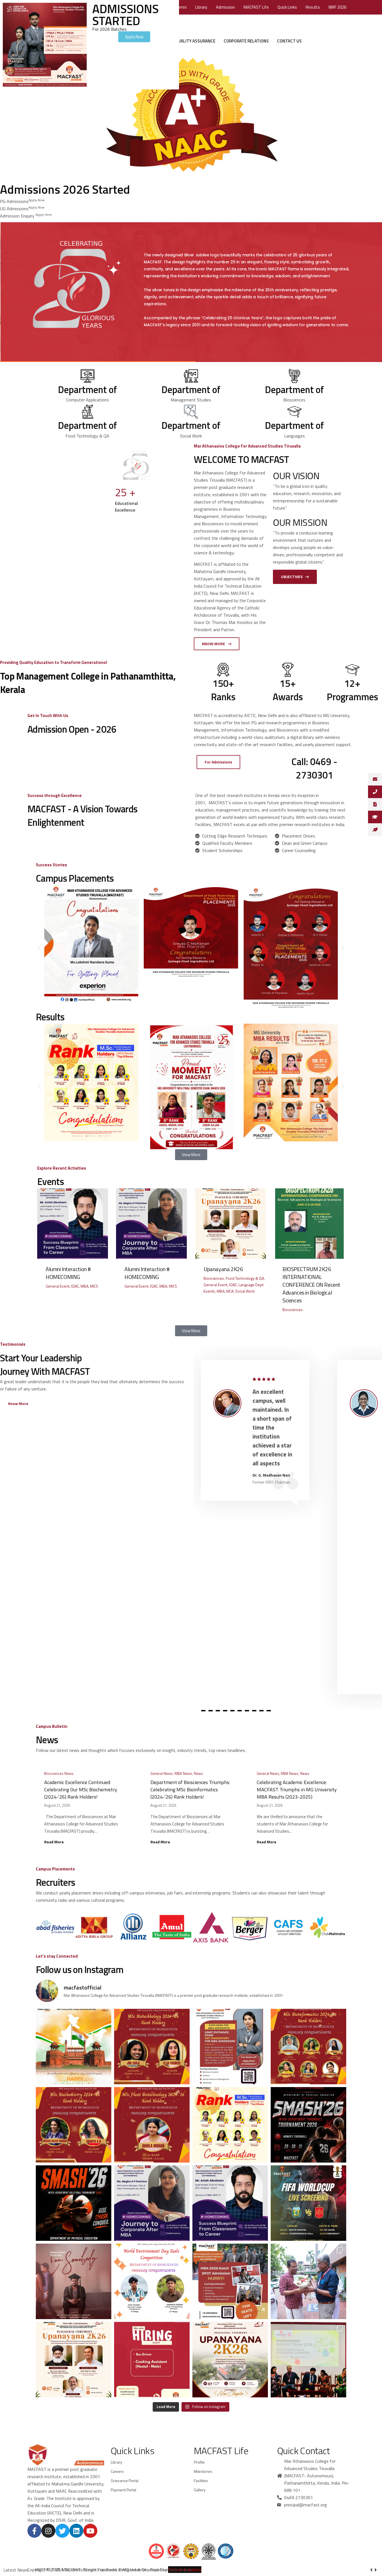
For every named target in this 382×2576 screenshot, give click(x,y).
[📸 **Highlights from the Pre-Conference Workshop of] (308, 2360)
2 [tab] (203, 1711)
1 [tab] (196, 1711)
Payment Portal (123, 2490)
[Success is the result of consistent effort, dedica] (230, 2125)
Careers (117, 2471)
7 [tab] (240, 1711)
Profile (199, 2462)
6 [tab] (232, 1711)
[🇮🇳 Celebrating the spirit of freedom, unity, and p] (74, 2047)
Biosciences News (59, 1773)
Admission (225, 7)
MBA (84, 1286)
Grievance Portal (125, 2481)
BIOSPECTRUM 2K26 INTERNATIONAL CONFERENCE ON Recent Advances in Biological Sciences (311, 1285)
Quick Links (287, 7)
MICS (94, 1286)
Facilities (201, 2481)
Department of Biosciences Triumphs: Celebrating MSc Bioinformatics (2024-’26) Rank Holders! (190, 1790)
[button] (39, 948)
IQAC (75, 1286)
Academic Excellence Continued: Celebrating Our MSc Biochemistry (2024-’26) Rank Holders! (81, 1790)
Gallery (200, 2490)
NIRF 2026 (337, 7)
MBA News (183, 1773)
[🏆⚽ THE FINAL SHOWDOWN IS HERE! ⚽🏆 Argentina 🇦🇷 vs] (308, 2203)
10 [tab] (261, 1711)
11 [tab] (269, 1711)
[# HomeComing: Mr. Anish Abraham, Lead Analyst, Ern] (230, 2203)
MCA (230, 1291)
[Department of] (88, 375)
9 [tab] (254, 1711)
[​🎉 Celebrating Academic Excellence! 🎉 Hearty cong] (308, 2047)
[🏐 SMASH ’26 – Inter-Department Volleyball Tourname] (74, 2203)
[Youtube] (90, 2531)
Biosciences (214, 1278)
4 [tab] (218, 1711)
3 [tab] (211, 1711)
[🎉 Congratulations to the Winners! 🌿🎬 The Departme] (152, 2281)
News (198, 1773)
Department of (87, 389)
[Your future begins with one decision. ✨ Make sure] (74, 2281)
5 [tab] (225, 1711)
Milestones (203, 2471)
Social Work (245, 1291)
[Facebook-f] (34, 2531)
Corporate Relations (246, 41)
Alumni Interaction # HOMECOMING (68, 1273)
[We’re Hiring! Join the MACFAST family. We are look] (152, 2360)
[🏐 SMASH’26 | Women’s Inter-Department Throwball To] (308, 2125)
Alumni (180, 7)
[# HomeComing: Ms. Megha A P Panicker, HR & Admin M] (152, 2203)
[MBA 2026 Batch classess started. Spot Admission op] (230, 2281)
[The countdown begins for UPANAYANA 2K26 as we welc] (230, 2360)
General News (162, 1773)
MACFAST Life (256, 7)
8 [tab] (247, 1711)
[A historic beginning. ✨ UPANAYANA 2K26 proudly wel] (308, 2281)
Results (313, 7)
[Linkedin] (76, 2531)
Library (201, 7)
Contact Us (289, 41)
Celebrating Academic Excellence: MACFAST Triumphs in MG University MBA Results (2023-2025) (297, 1790)
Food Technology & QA (245, 1278)
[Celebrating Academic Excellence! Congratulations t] (152, 2047)
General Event (57, 1286)
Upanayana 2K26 (223, 1269)
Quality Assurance (195, 41)
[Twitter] (62, 2531)
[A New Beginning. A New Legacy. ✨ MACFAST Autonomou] (74, 2360)
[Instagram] (48, 2531)
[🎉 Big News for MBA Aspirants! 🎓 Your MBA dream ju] (230, 2047)
